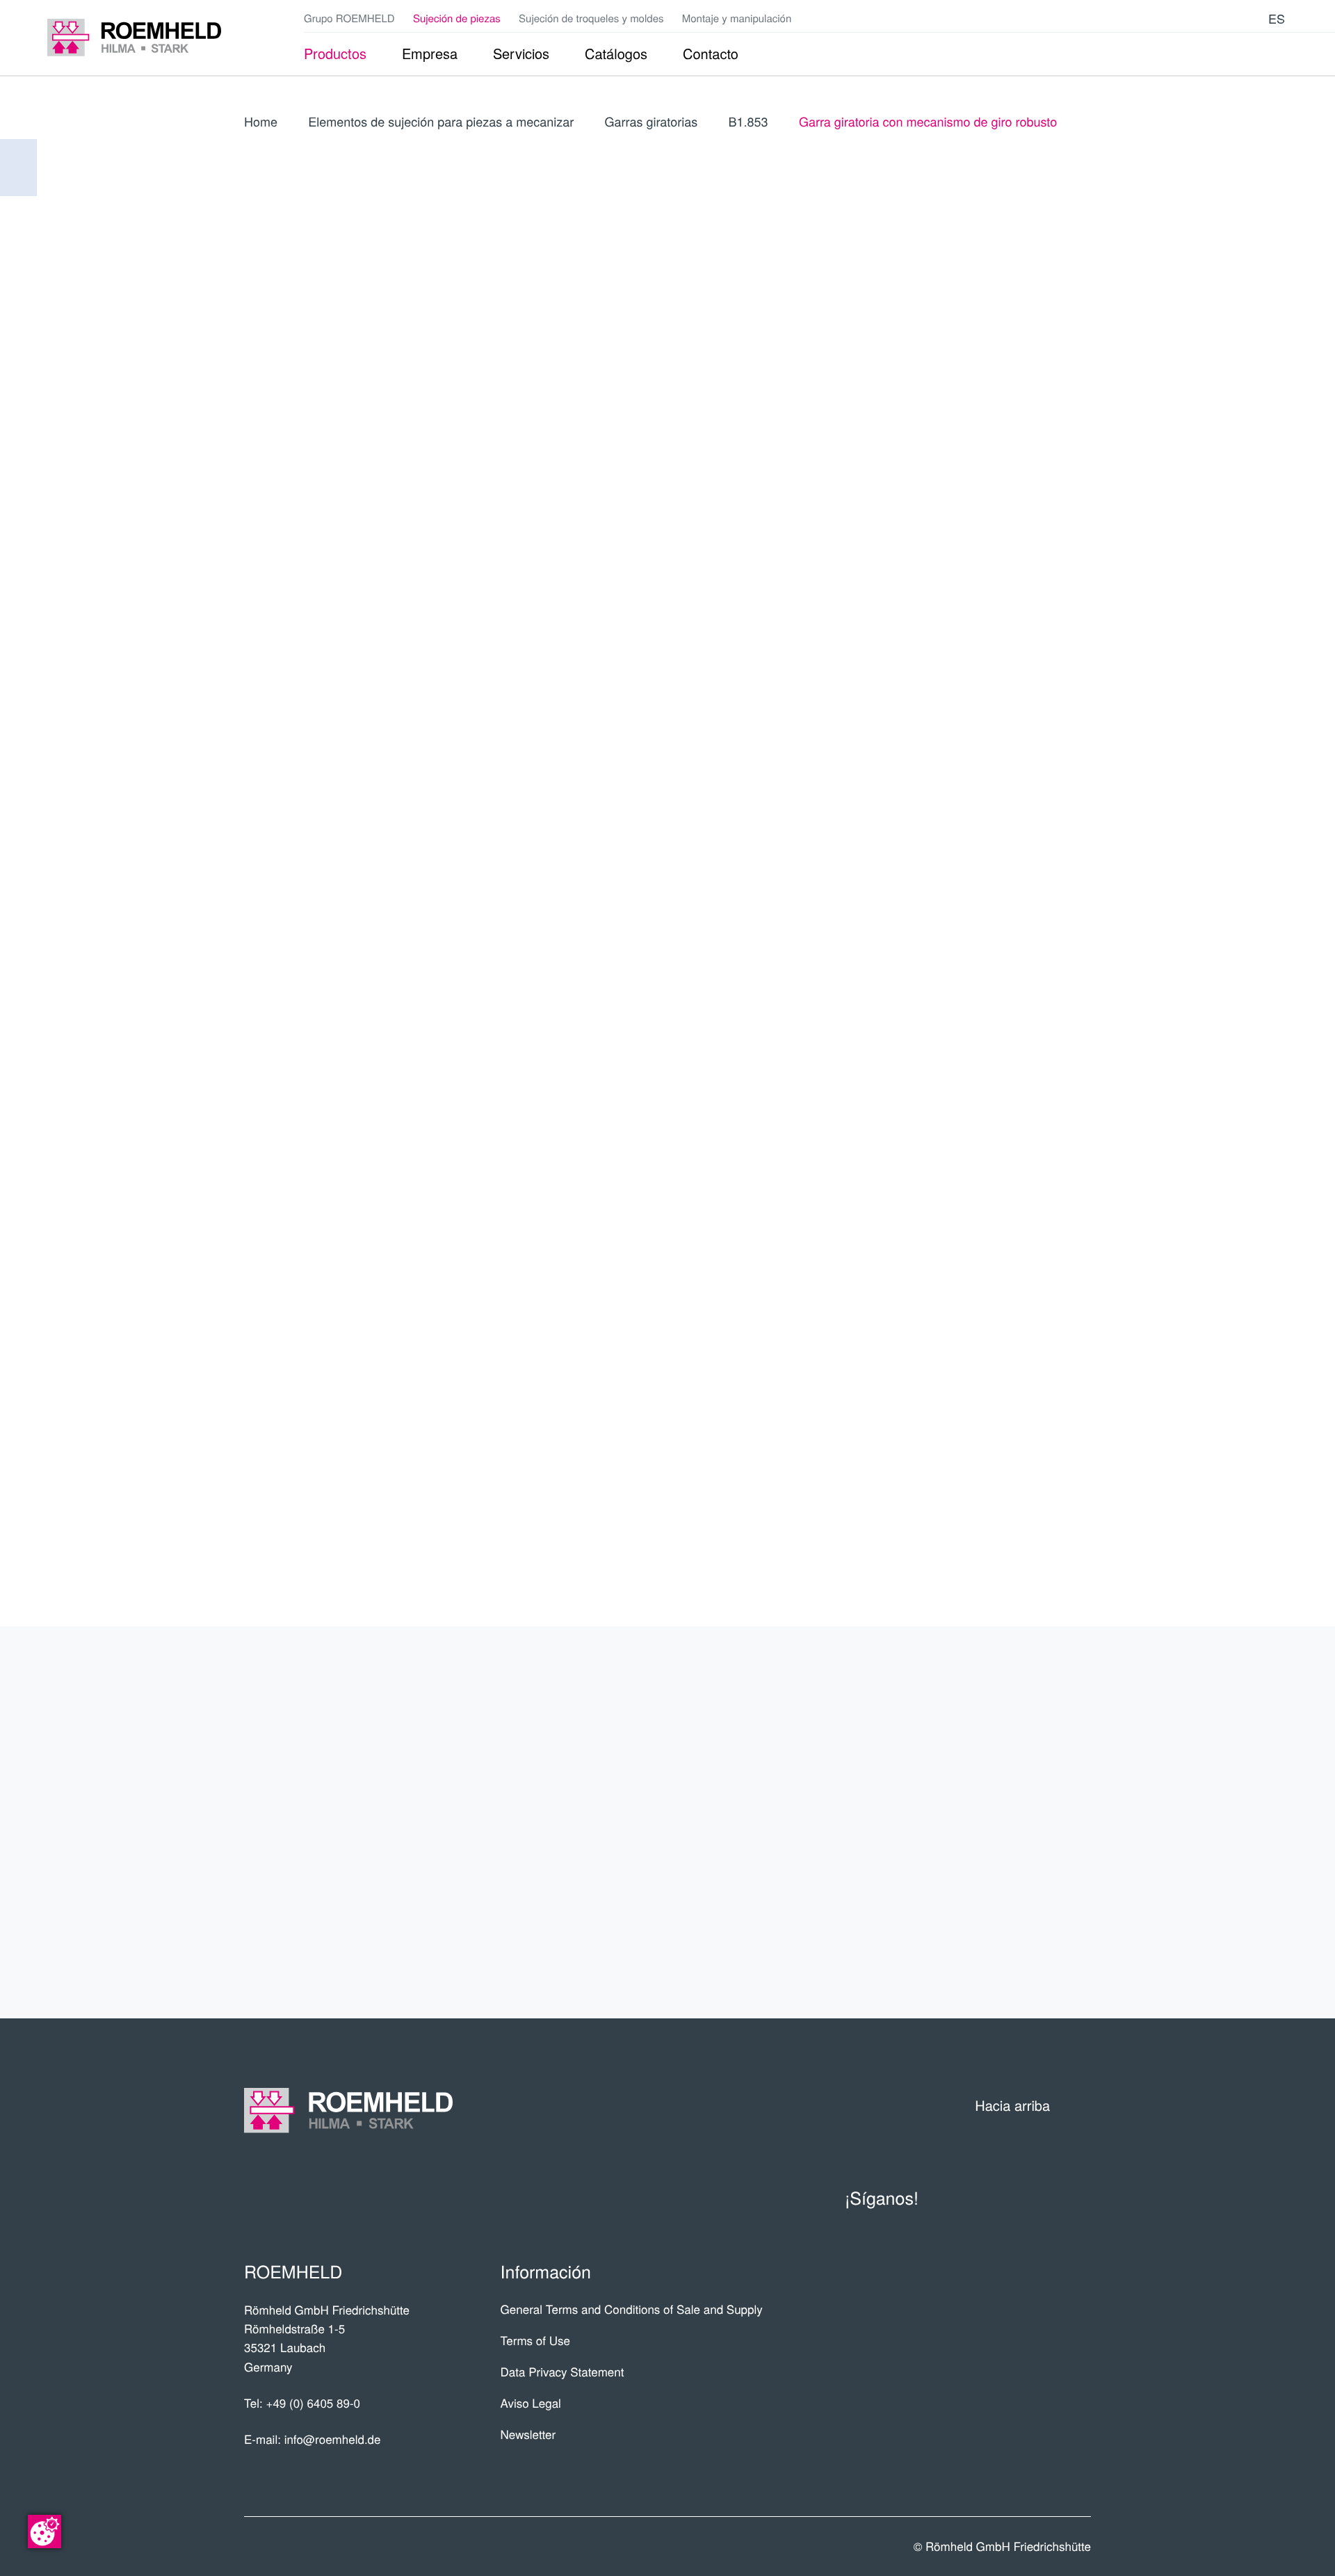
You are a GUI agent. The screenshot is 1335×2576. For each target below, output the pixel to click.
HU (950, 482)
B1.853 (749, 122)
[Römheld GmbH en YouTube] (1186, 18)
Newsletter (528, 2434)
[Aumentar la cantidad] (1081, 743)
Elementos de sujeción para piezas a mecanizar (441, 122)
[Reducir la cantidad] (1006, 743)
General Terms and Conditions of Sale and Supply (632, 2309)
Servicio (1042, 1822)
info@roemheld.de (333, 2439)
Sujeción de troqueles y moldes (591, 18)
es (1277, 18)
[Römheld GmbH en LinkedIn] (1208, 18)
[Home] (134, 38)
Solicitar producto (987, 787)
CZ (982, 450)
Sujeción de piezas (457, 18)
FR (1046, 376)
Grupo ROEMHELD (349, 18)
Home (261, 122)
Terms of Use (535, 2340)
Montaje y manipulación (737, 18)
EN (1015, 376)
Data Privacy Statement (563, 2371)
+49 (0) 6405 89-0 (313, 2403)
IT (1078, 376)
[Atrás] (18, 168)
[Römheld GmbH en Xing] (1229, 18)
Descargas (1026, 1931)
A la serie (987, 633)
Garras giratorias (652, 122)
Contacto (1034, 1877)
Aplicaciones (1014, 1768)
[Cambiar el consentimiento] (44, 2532)
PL (1078, 408)
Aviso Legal (531, 2403)
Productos (1025, 1714)
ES (950, 376)
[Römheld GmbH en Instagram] (1250, 18)
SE (1046, 482)
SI (1078, 482)
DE (983, 376)
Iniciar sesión (1006, 531)
